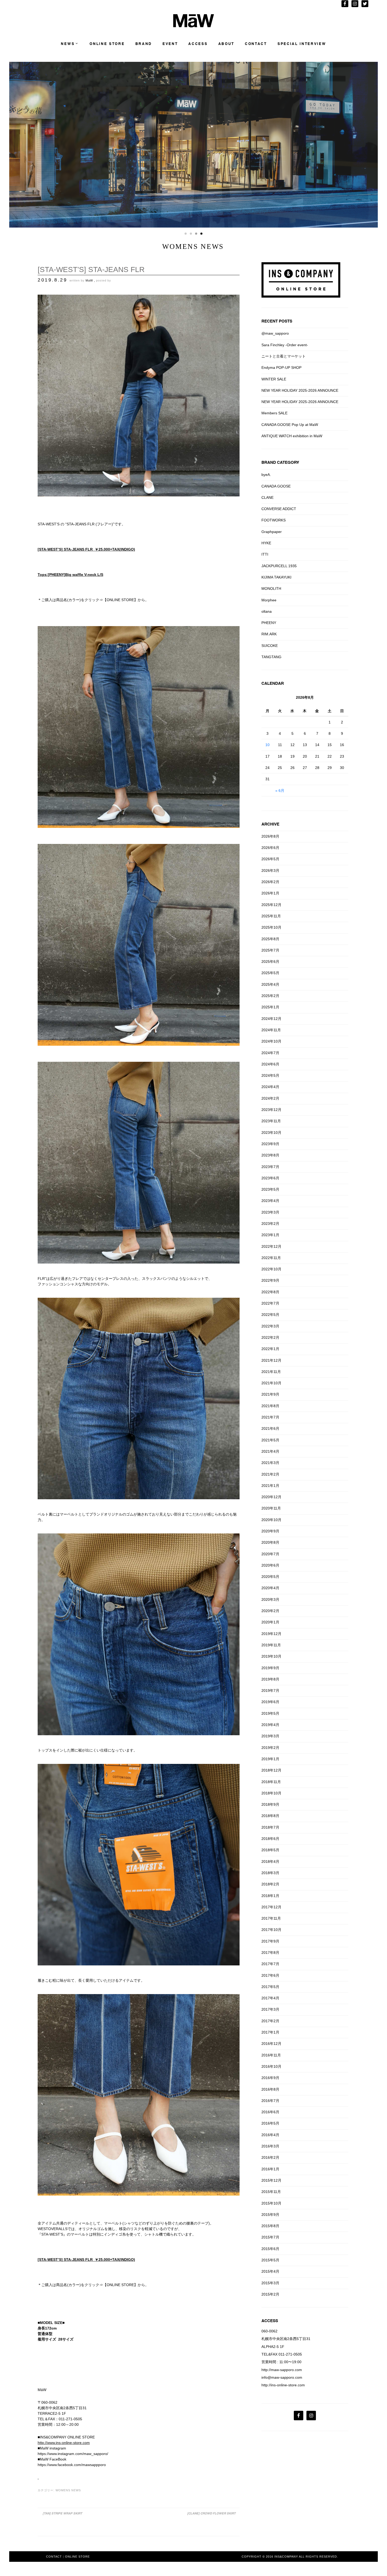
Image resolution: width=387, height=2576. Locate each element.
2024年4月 (270, 1087)
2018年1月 (270, 1896)
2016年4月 (270, 2135)
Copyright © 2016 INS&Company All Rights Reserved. (290, 2557)
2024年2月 (270, 1098)
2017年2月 (270, 2021)
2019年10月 (271, 1656)
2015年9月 (270, 2215)
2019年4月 (270, 1725)
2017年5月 (270, 1987)
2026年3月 (270, 871)
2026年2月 (270, 882)
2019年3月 (270, 1736)
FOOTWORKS (274, 520)
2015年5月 (270, 2260)
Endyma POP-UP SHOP (281, 368)
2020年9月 (270, 1531)
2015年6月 (270, 2249)
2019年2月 (270, 1748)
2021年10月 (271, 1383)
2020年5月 (270, 1577)
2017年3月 (270, 2009)
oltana (267, 611)
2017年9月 (270, 1941)
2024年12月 (271, 1019)
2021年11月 (271, 1372)
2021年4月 (270, 1451)
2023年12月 (271, 1110)
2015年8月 (270, 2226)
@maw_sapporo (275, 333)
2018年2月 (270, 1884)
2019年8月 (270, 1679)
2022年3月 (270, 1326)
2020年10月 (271, 1520)
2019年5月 (270, 1713)
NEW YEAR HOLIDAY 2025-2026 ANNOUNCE (300, 390)
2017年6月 (270, 1975)
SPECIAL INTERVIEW (302, 44)
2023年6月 (270, 1178)
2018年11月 (271, 1782)
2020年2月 (270, 1611)
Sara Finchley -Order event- (285, 345)
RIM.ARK (269, 634)
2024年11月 (271, 1030)
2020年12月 (271, 1497)
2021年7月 (270, 1417)
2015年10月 (271, 2203)
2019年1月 (270, 1759)
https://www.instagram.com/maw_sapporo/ (73, 2454)
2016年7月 (270, 2101)
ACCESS (198, 44)
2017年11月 (271, 1918)
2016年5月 (270, 2123)
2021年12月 (271, 1360)
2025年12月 (271, 905)
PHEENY (269, 623)
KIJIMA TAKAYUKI (276, 577)
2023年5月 (270, 1189)
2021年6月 (270, 1428)
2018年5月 (270, 1850)
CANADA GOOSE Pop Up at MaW (290, 425)
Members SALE (274, 413)
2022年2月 (270, 1337)
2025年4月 (270, 984)
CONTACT (256, 44)
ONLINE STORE (107, 44)
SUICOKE (270, 646)
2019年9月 (270, 1668)
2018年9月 (270, 1804)
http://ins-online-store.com (283, 2385)
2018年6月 (270, 1839)
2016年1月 (270, 2169)
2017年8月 (270, 1953)
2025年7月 (270, 950)
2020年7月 (270, 1554)
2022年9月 (270, 1280)
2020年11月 (271, 1508)
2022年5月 (270, 1315)
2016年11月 (271, 2055)
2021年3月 (270, 1463)
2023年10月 (271, 1133)
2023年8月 (270, 1155)
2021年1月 (270, 1486)
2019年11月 (271, 1645)
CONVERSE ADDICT (279, 509)
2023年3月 (270, 1212)
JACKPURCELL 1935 (279, 566)
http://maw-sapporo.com (282, 2370)
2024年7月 (270, 1053)
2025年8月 (270, 939)
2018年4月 (270, 1861)
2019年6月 (270, 1702)
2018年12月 (271, 1770)
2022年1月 (270, 1349)
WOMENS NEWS (68, 2490)
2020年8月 (270, 1542)
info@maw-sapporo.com (282, 2377)
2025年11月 (271, 916)
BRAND (144, 44)
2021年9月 (270, 1394)
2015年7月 (270, 2237)
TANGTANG (271, 657)
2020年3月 (270, 1599)
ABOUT (226, 44)
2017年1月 (270, 2032)
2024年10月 (271, 1041)
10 (267, 745)
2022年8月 (270, 1292)
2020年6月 (270, 1565)
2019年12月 (271, 1634)
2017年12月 (271, 1907)
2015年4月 (270, 2271)
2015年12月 (271, 2180)
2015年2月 (270, 2294)
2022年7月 (270, 1303)
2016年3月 (270, 2146)
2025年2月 (270, 996)
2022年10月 (271, 1269)
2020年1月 (270, 1622)
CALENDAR (273, 683)
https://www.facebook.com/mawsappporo (72, 2465)
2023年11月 (271, 1121)
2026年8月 (270, 836)
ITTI (265, 554)
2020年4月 (270, 1588)
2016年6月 (270, 2112)
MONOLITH (271, 588)
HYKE (266, 543)
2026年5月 (270, 859)
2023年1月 (270, 1235)
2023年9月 (270, 1144)
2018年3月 (270, 1873)
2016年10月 (271, 2066)
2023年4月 (270, 1201)
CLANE (267, 497)
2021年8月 (270, 1406)
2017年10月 (271, 1930)
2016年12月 (271, 2044)
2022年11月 (271, 1258)
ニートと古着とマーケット (284, 356)
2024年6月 (270, 1064)
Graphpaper (272, 532)
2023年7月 (270, 1167)
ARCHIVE (270, 824)
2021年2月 (270, 1474)
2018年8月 (270, 1816)
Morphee (269, 600)
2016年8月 (270, 2089)
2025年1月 (270, 1007)
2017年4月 (270, 1998)
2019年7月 (270, 1690)
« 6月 (280, 791)
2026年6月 (270, 848)
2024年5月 (270, 1075)
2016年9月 (270, 2078)
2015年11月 (271, 2192)
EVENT (170, 44)
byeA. (266, 475)
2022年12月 (271, 1246)
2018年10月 (271, 1793)
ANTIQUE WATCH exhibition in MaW (292, 436)
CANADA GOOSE (276, 486)
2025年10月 (271, 927)
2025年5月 (270, 973)
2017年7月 (270, 1964)
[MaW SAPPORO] (194, 26)
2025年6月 (270, 962)
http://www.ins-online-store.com (64, 2443)
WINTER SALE (274, 379)
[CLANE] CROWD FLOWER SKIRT (211, 2513)
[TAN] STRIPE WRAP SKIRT (62, 2513)
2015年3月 (270, 2283)
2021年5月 (270, 1440)
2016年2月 (270, 2157)
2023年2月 (270, 1224)
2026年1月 (270, 893)
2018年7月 (270, 1827)
